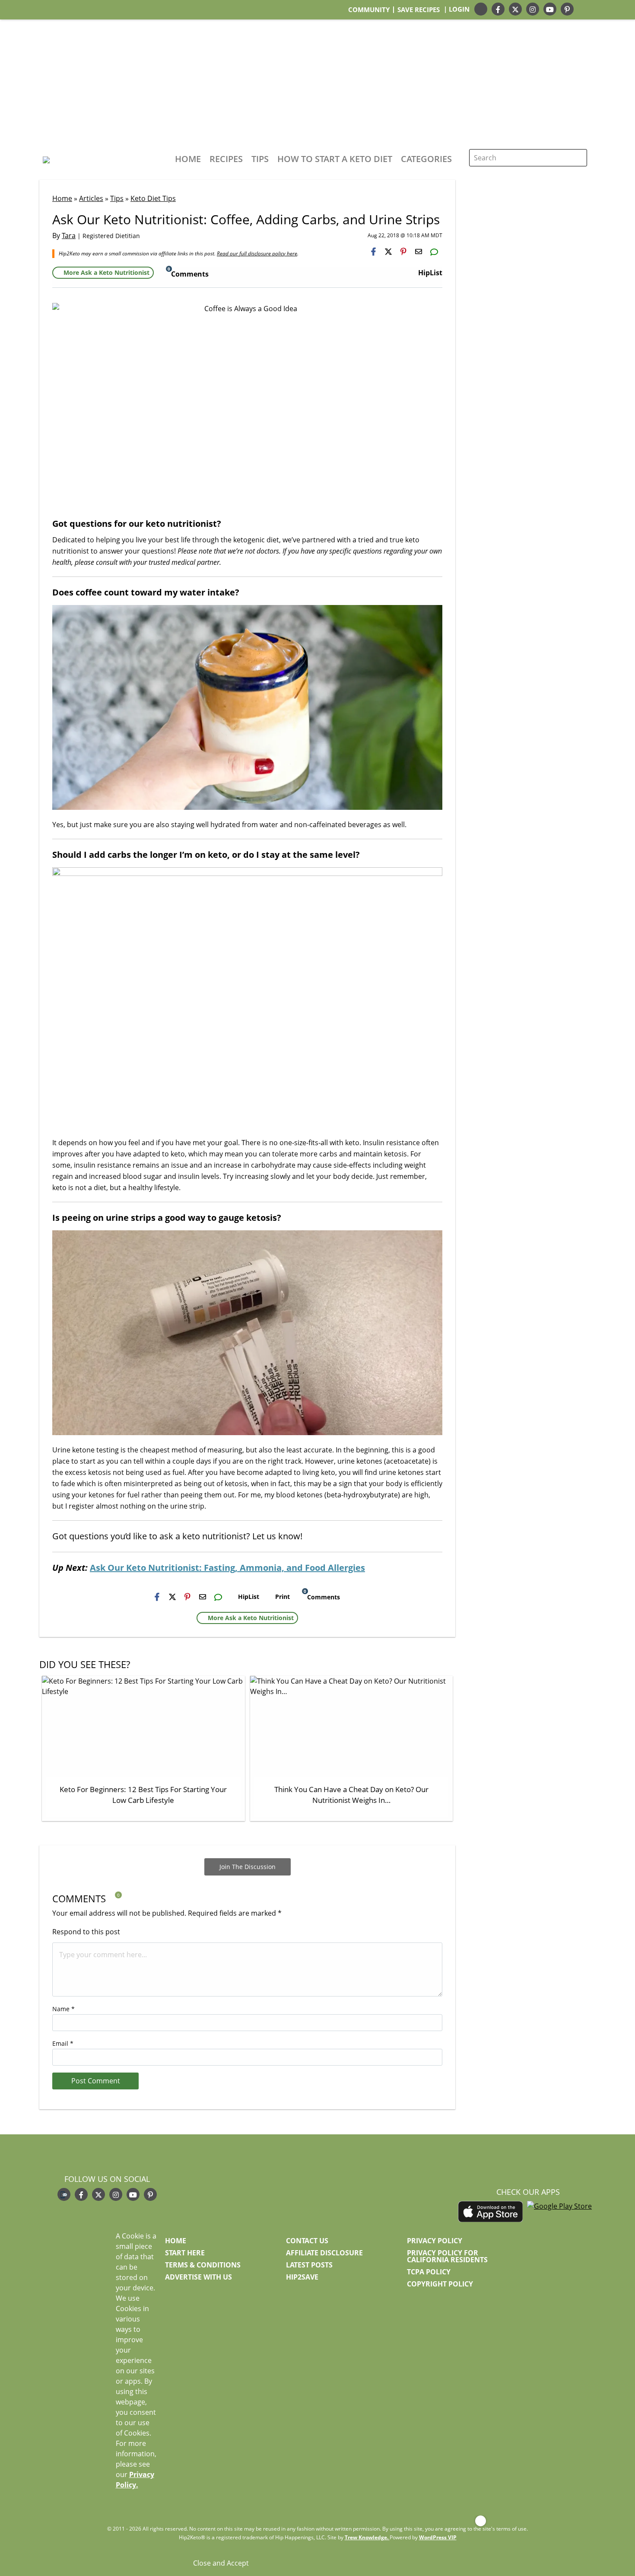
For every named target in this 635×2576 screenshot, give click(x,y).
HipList (430, 273)
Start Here (185, 2253)
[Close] (481, 2521)
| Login (457, 9)
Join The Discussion (248, 1867)
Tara (69, 236)
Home (188, 159)
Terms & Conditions (203, 2265)
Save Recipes (419, 10)
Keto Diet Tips (153, 198)
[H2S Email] (419, 252)
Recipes (226, 159)
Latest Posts (309, 2265)
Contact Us (307, 2241)
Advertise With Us (198, 2277)
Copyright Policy (440, 2284)
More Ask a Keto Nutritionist (106, 272)
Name (63, 2009)
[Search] (578, 158)
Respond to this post (86, 1932)
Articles (91, 198)
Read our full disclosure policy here (257, 253)
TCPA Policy (429, 2272)
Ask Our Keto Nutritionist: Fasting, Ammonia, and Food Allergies (227, 1568)
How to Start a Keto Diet (335, 159)
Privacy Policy (435, 2241)
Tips (260, 159)
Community (369, 10)
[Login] (591, 9)
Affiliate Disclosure (324, 2253)
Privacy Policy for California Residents (447, 2256)
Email (63, 2043)
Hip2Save (302, 2277)
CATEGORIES (426, 159)
